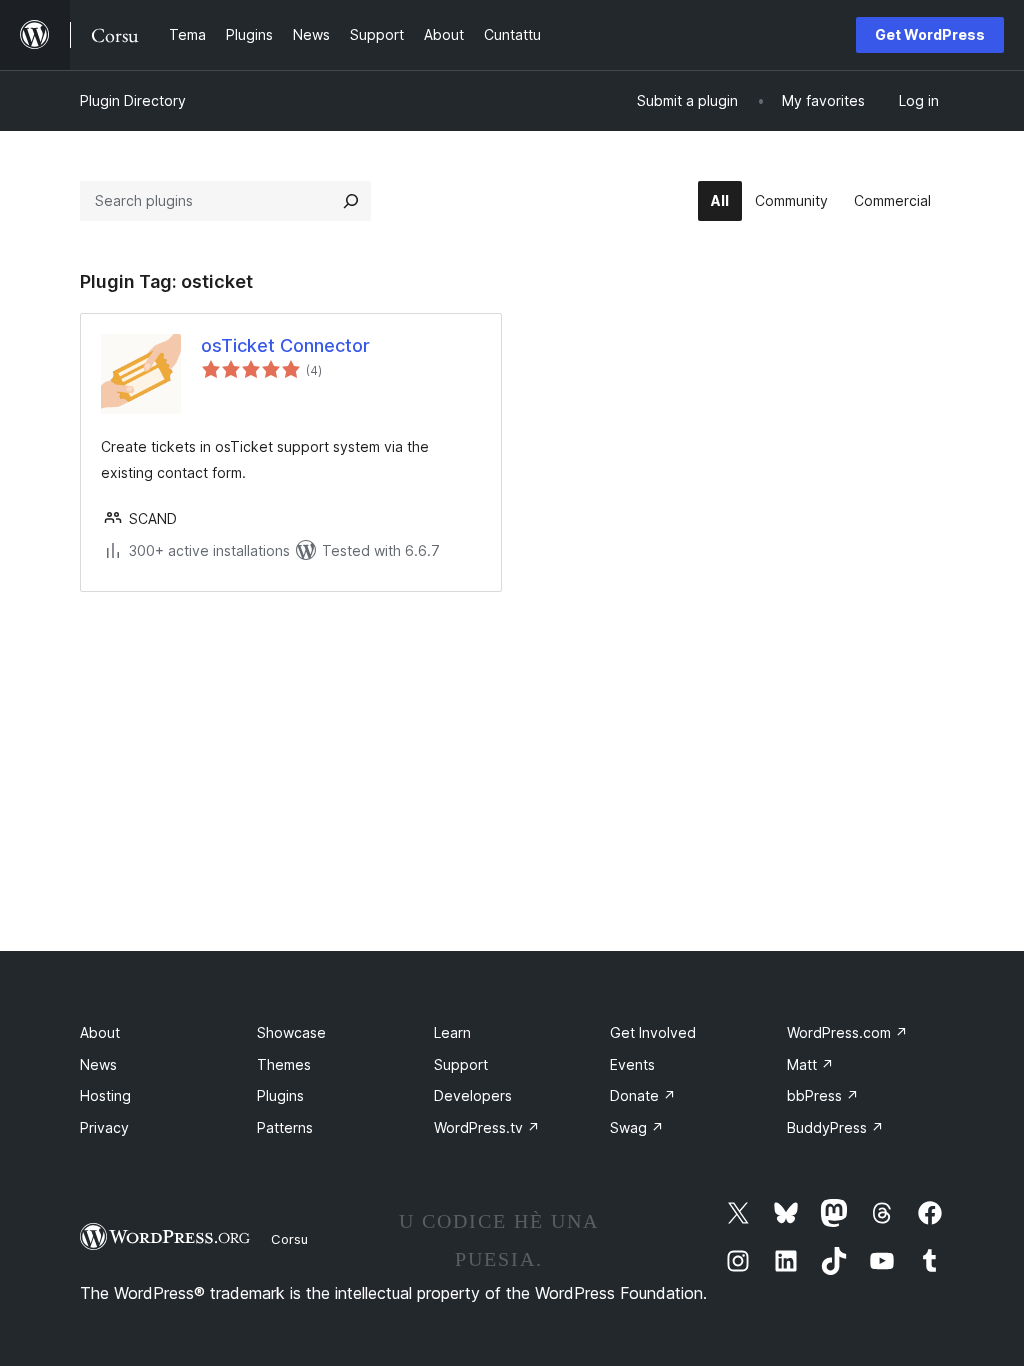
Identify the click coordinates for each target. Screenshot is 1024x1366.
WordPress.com (847, 1032)
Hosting (105, 1095)
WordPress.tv (487, 1127)
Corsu (289, 1239)
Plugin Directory (133, 100)
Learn (452, 1032)
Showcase (291, 1032)
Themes (284, 1064)
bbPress (823, 1095)
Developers (473, 1095)
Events (632, 1064)
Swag (637, 1127)
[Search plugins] (351, 201)
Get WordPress (930, 34)
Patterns (285, 1127)
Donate (643, 1095)
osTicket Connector (285, 345)
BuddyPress (835, 1127)
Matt (810, 1064)
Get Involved (653, 1032)
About (100, 1032)
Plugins (280, 1095)
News (98, 1064)
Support (461, 1064)
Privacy (104, 1127)
